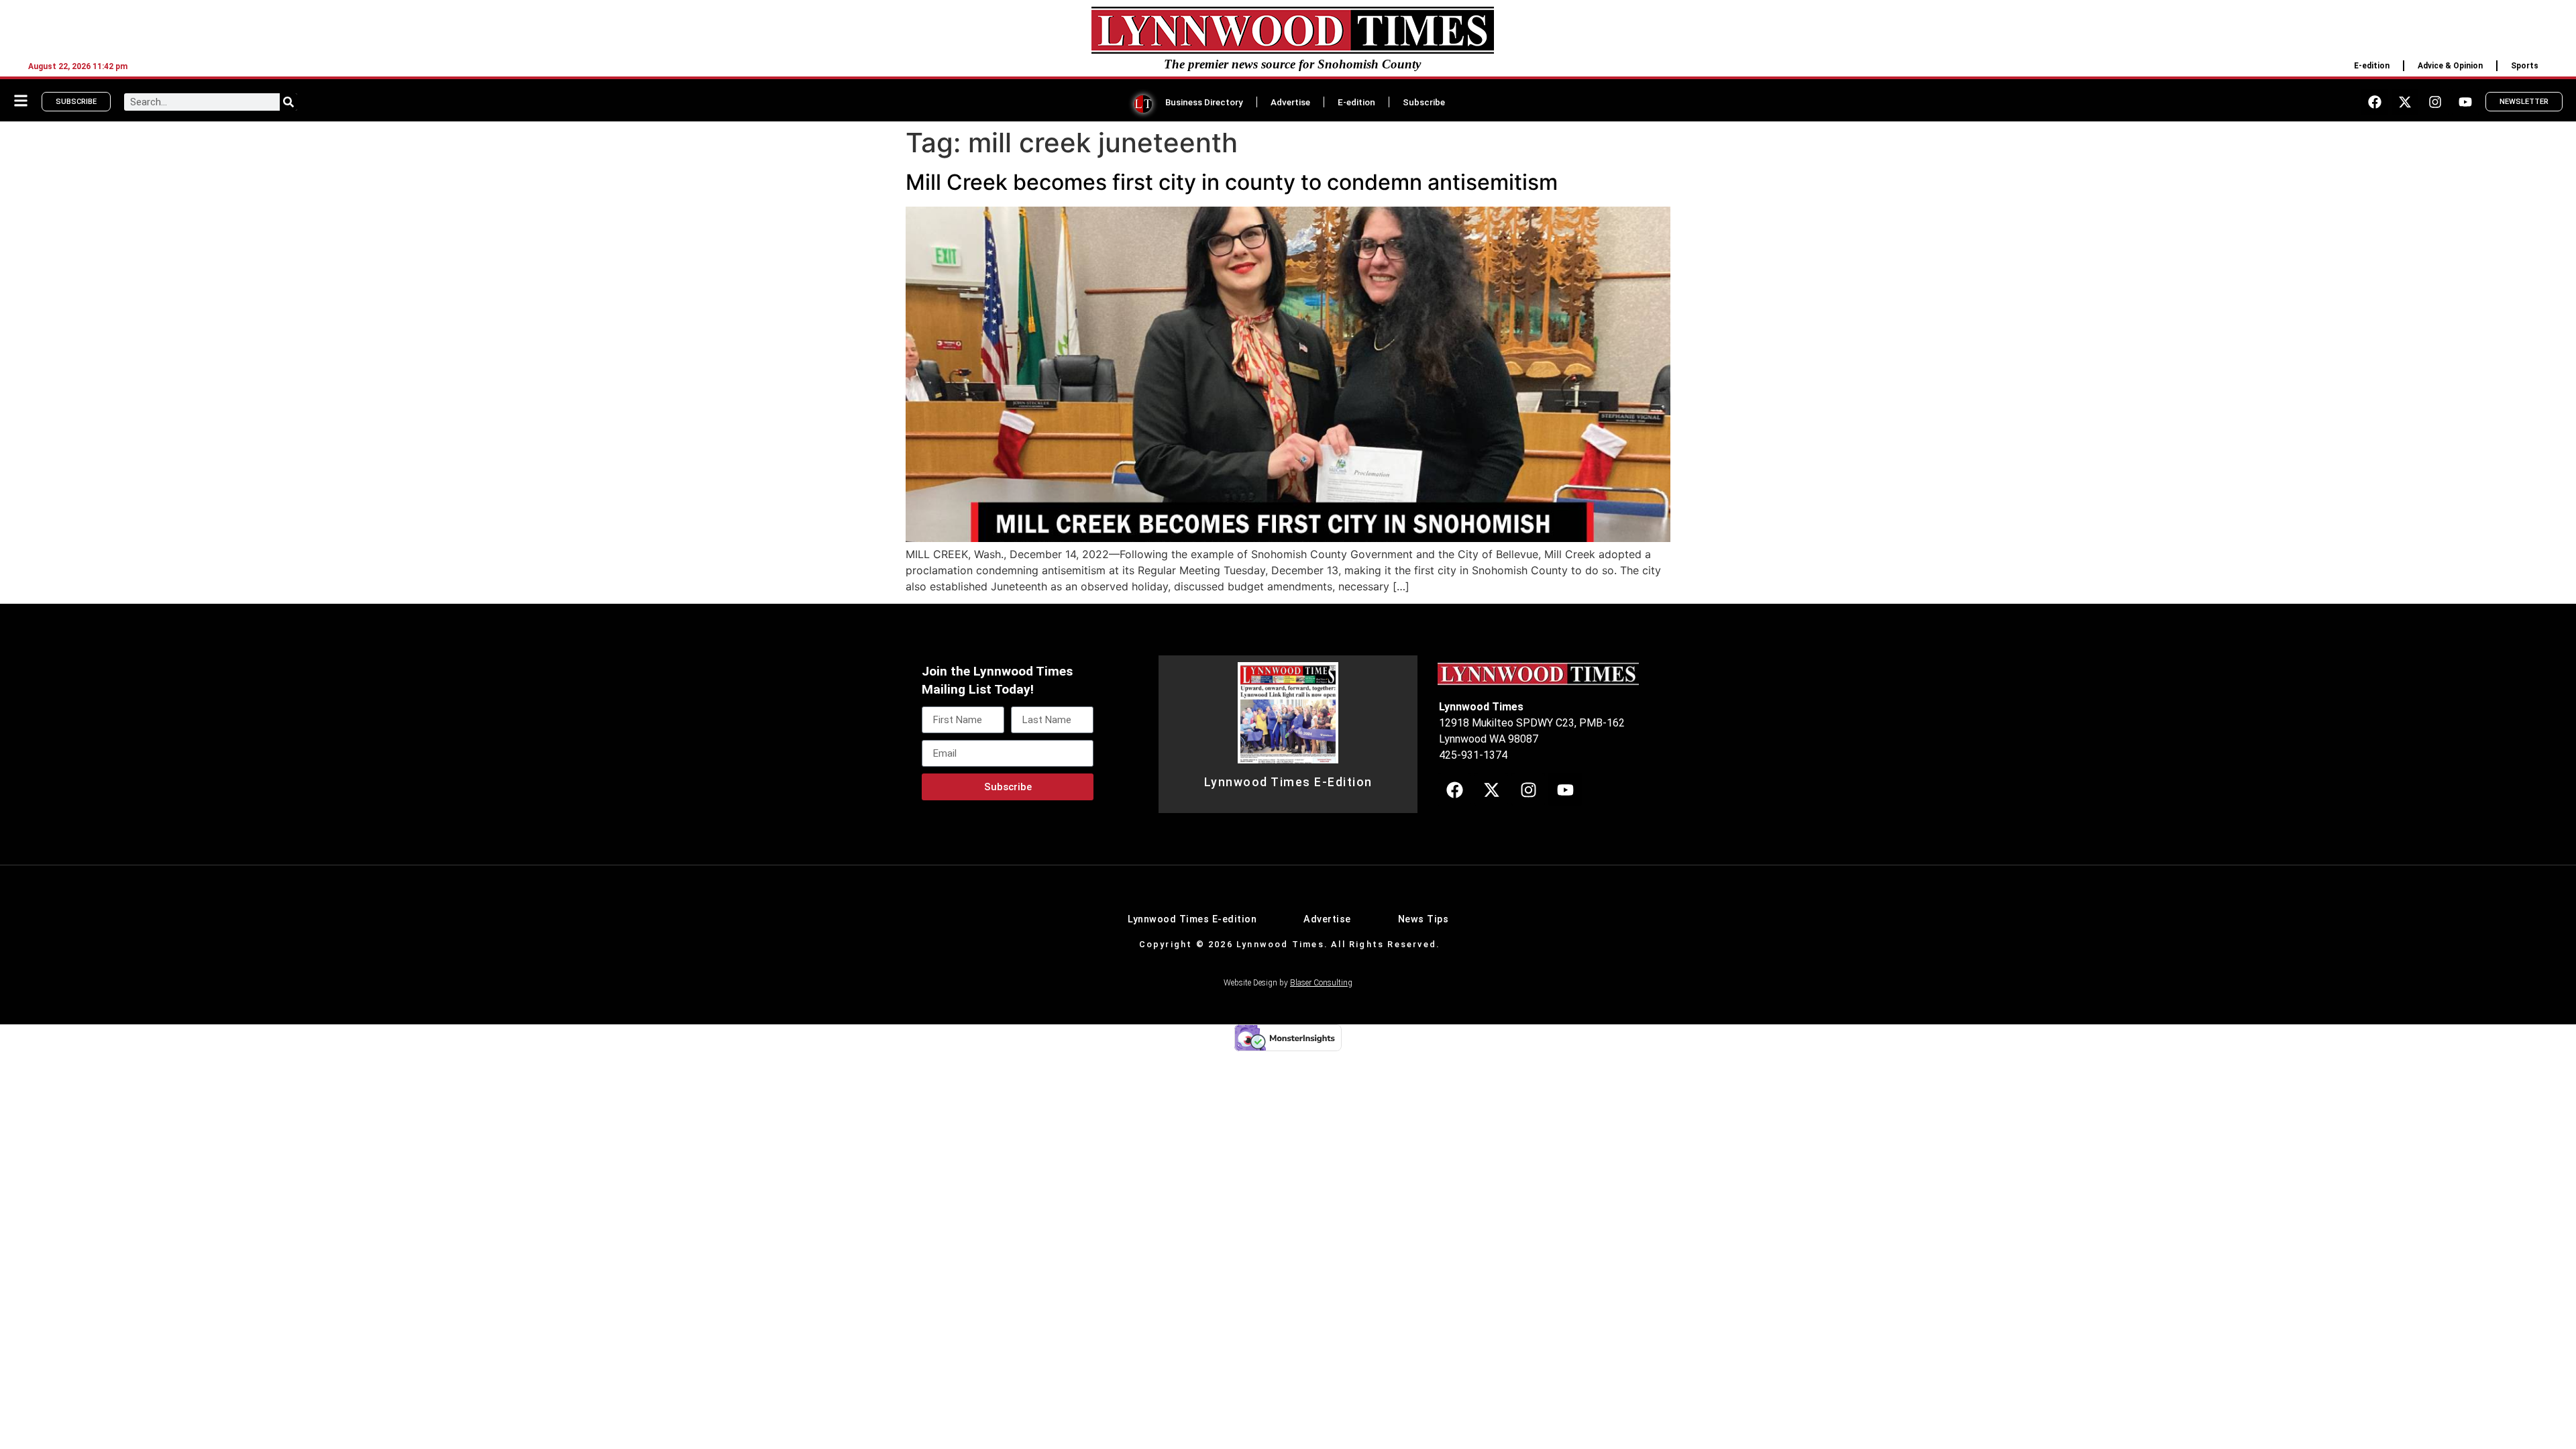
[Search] (288, 102)
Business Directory (1204, 102)
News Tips (1424, 919)
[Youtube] (2465, 102)
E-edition (2372, 66)
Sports (2525, 66)
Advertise (1290, 102)
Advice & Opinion (2450, 66)
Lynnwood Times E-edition (1192, 919)
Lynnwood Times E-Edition (1288, 782)
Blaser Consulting (1321, 983)
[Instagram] (2435, 102)
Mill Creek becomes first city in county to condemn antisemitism (1232, 182)
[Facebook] (2375, 102)
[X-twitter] (2405, 102)
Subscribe (1424, 102)
